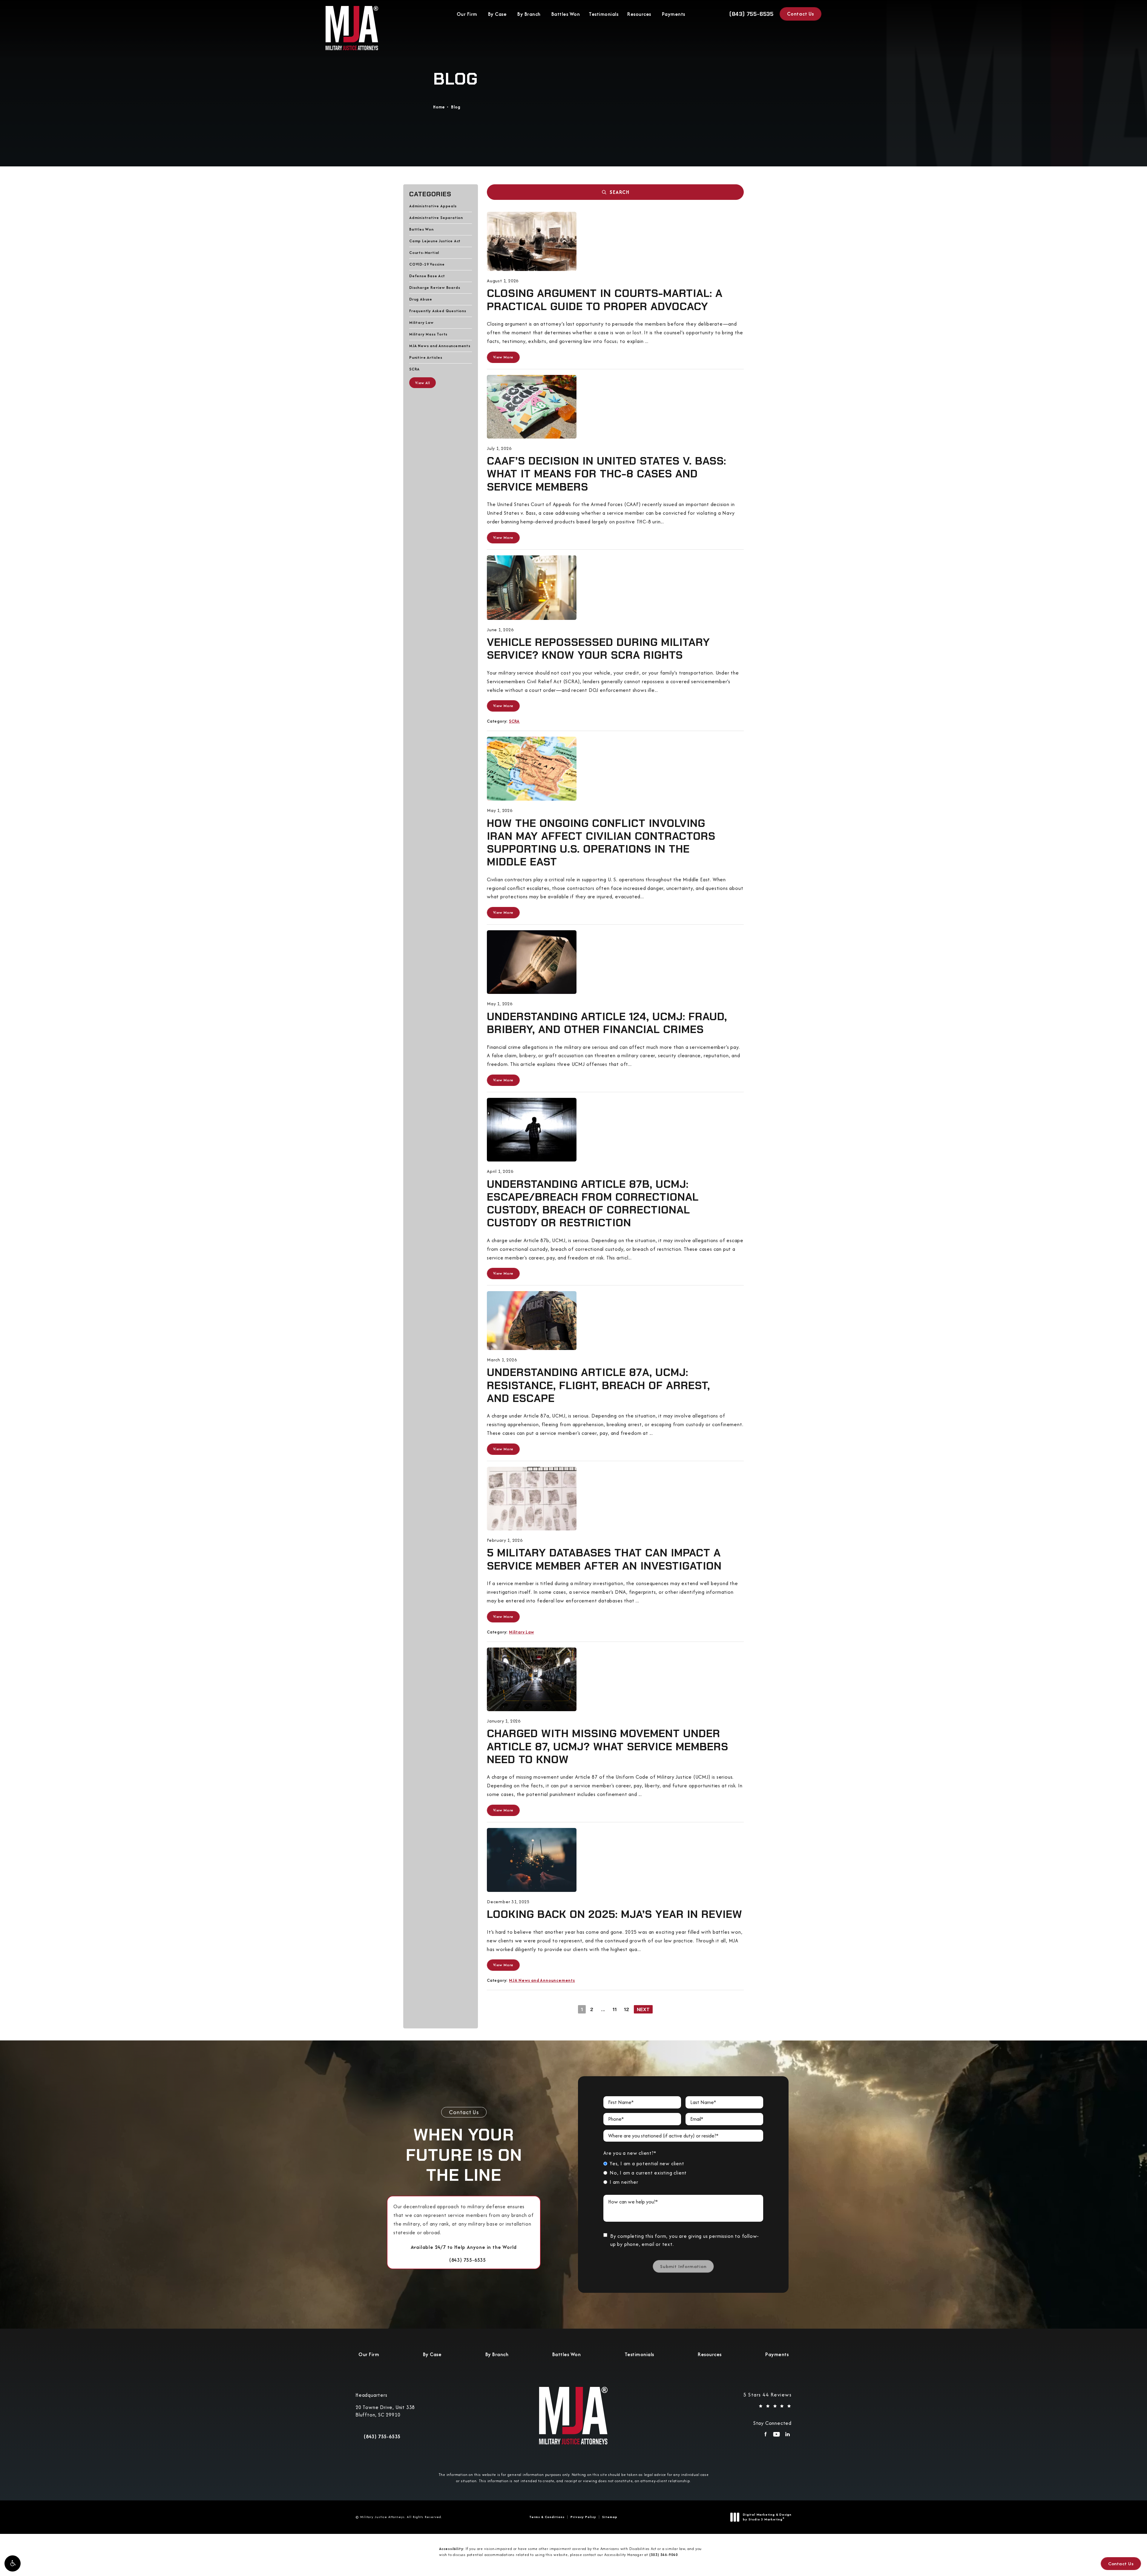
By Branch (529, 14)
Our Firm (467, 14)
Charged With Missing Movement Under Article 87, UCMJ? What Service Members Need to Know (608, 1746)
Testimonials (604, 14)
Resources (639, 14)
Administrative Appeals (433, 206)
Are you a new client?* (630, 2153)
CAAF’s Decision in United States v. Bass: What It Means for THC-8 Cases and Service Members (607, 474)
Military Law (421, 322)
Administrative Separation (436, 217)
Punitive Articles (426, 357)
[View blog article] (532, 241)
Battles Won (566, 14)
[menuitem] (765, 2436)
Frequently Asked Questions (438, 311)
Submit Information (683, 2266)
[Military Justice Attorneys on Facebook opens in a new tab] (765, 2436)
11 (615, 2009)
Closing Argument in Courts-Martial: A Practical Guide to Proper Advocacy (605, 300)
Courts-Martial (424, 252)
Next (643, 2009)
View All (423, 383)
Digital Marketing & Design (767, 2517)
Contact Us (801, 14)
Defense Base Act (427, 276)
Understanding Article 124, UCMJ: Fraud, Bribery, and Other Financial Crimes (607, 1023)
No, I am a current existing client (648, 2173)
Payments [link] (674, 14)
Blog (456, 107)
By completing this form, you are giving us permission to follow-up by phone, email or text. (685, 2240)
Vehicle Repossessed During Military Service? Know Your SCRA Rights (598, 649)
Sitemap (610, 2517)
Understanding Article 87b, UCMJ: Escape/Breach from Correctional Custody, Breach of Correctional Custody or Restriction (593, 1203)
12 (627, 2009)
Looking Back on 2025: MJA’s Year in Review (615, 1914)
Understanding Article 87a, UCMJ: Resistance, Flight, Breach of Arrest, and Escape (598, 1385)
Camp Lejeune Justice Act (435, 241)
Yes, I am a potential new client (647, 2163)
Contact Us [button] (1121, 2564)
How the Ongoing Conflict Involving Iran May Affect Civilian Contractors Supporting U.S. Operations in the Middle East (601, 843)
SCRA (414, 369)
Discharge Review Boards (435, 287)
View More (503, 357)
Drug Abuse (421, 299)
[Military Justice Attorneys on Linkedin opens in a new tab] (788, 2436)
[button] (13, 2563)
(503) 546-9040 (664, 2555)
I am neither (624, 2182)
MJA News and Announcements (440, 345)
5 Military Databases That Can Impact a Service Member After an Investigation (604, 1559)
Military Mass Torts (428, 334)
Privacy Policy (583, 2517)
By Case (497, 14)
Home (439, 107)
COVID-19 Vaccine (427, 264)
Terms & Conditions (547, 2517)
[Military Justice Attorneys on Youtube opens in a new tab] (776, 2436)
